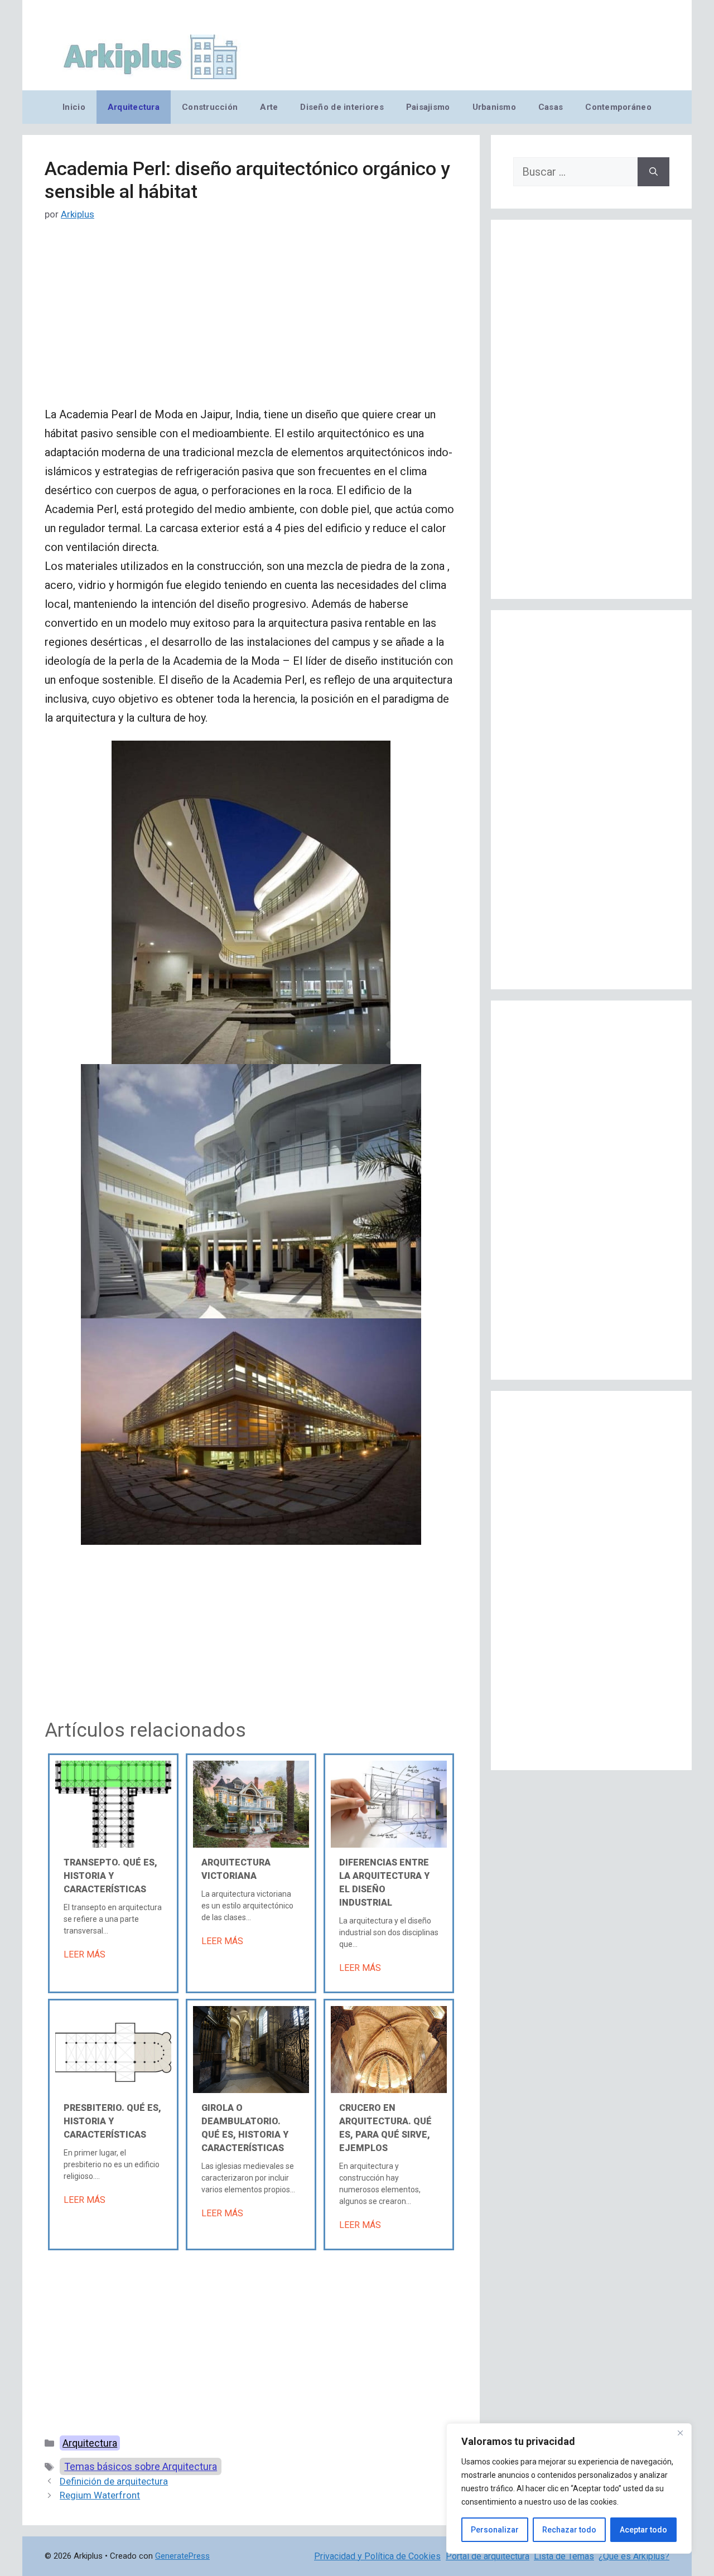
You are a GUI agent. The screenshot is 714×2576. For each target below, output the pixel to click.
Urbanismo (494, 107)
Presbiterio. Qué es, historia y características (112, 2121)
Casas (551, 107)
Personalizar (495, 2530)
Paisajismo (428, 107)
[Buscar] (653, 172)
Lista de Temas (564, 2556)
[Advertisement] (251, 322)
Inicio (74, 107)
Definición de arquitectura (114, 2481)
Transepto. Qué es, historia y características (110, 1876)
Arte (269, 107)
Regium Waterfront (100, 2495)
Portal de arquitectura (488, 2556)
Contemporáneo (618, 107)
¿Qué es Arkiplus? (634, 2556)
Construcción (210, 107)
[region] (569, 2488)
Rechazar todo (569, 2530)
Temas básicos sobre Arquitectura (141, 2466)
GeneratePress (182, 2556)
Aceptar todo (643, 2530)
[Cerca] (680, 2433)
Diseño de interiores (342, 107)
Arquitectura (134, 107)
